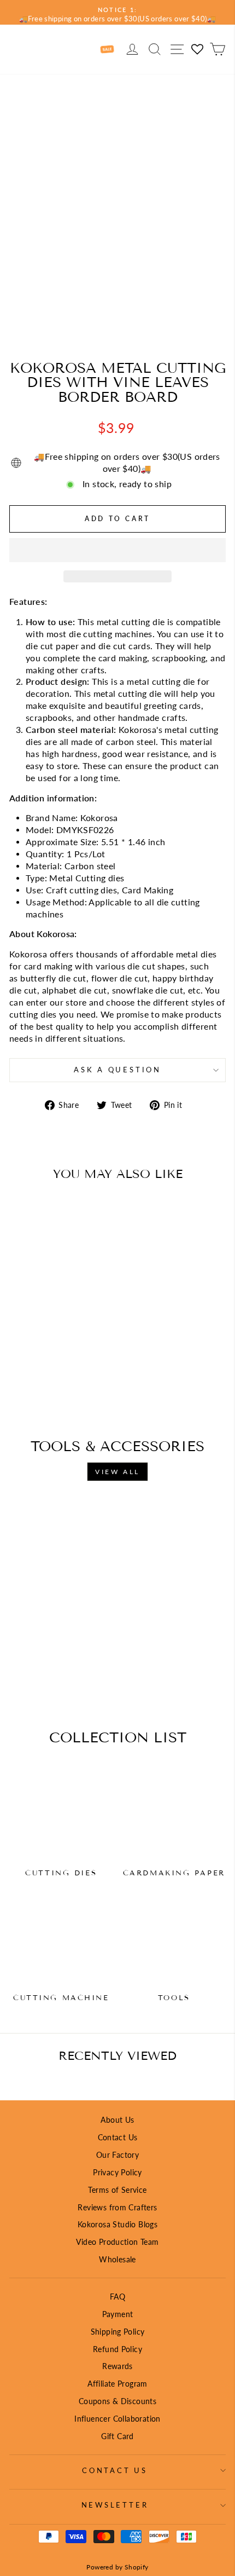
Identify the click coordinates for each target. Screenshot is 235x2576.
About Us (117, 2120)
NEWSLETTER (115, 2505)
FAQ (117, 2297)
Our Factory (117, 2155)
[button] (117, 550)
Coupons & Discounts (117, 2401)
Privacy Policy (117, 2172)
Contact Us (118, 2137)
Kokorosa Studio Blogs (117, 2224)
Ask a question (117, 1070)
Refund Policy (117, 2349)
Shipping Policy (118, 2332)
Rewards (117, 2366)
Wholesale (117, 2259)
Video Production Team (117, 2242)
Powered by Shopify (117, 2567)
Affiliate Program (117, 2384)
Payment (118, 2314)
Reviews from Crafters (117, 2207)
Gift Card (117, 2436)
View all (117, 1472)
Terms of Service (117, 2190)
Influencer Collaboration (117, 2419)
